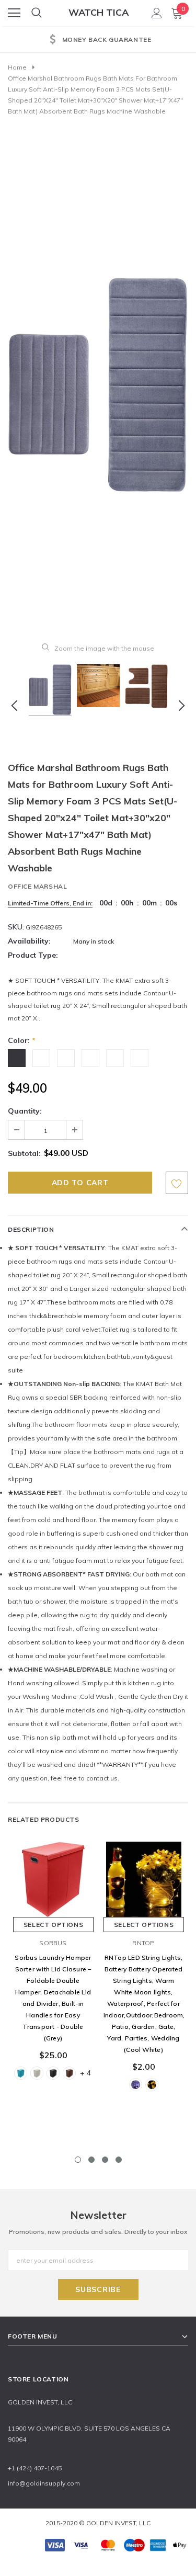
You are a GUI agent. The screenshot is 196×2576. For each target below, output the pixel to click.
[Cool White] (136, 2085)
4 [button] (119, 2160)
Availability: (29, 941)
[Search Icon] (37, 13)
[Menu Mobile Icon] (14, 13)
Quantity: (25, 1111)
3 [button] (105, 2160)
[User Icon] (157, 13)
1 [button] (78, 2160)
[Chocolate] (69, 2073)
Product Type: (33, 955)
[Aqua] (21, 2073)
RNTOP (143, 1943)
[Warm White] (152, 2085)
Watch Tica (99, 12)
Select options (53, 1925)
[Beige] (37, 2073)
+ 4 (85, 2073)
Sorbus (53, 1943)
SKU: (16, 927)
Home (17, 67)
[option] (98, 40)
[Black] (53, 2073)
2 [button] (91, 2160)
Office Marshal (37, 886)
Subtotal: (24, 1153)
